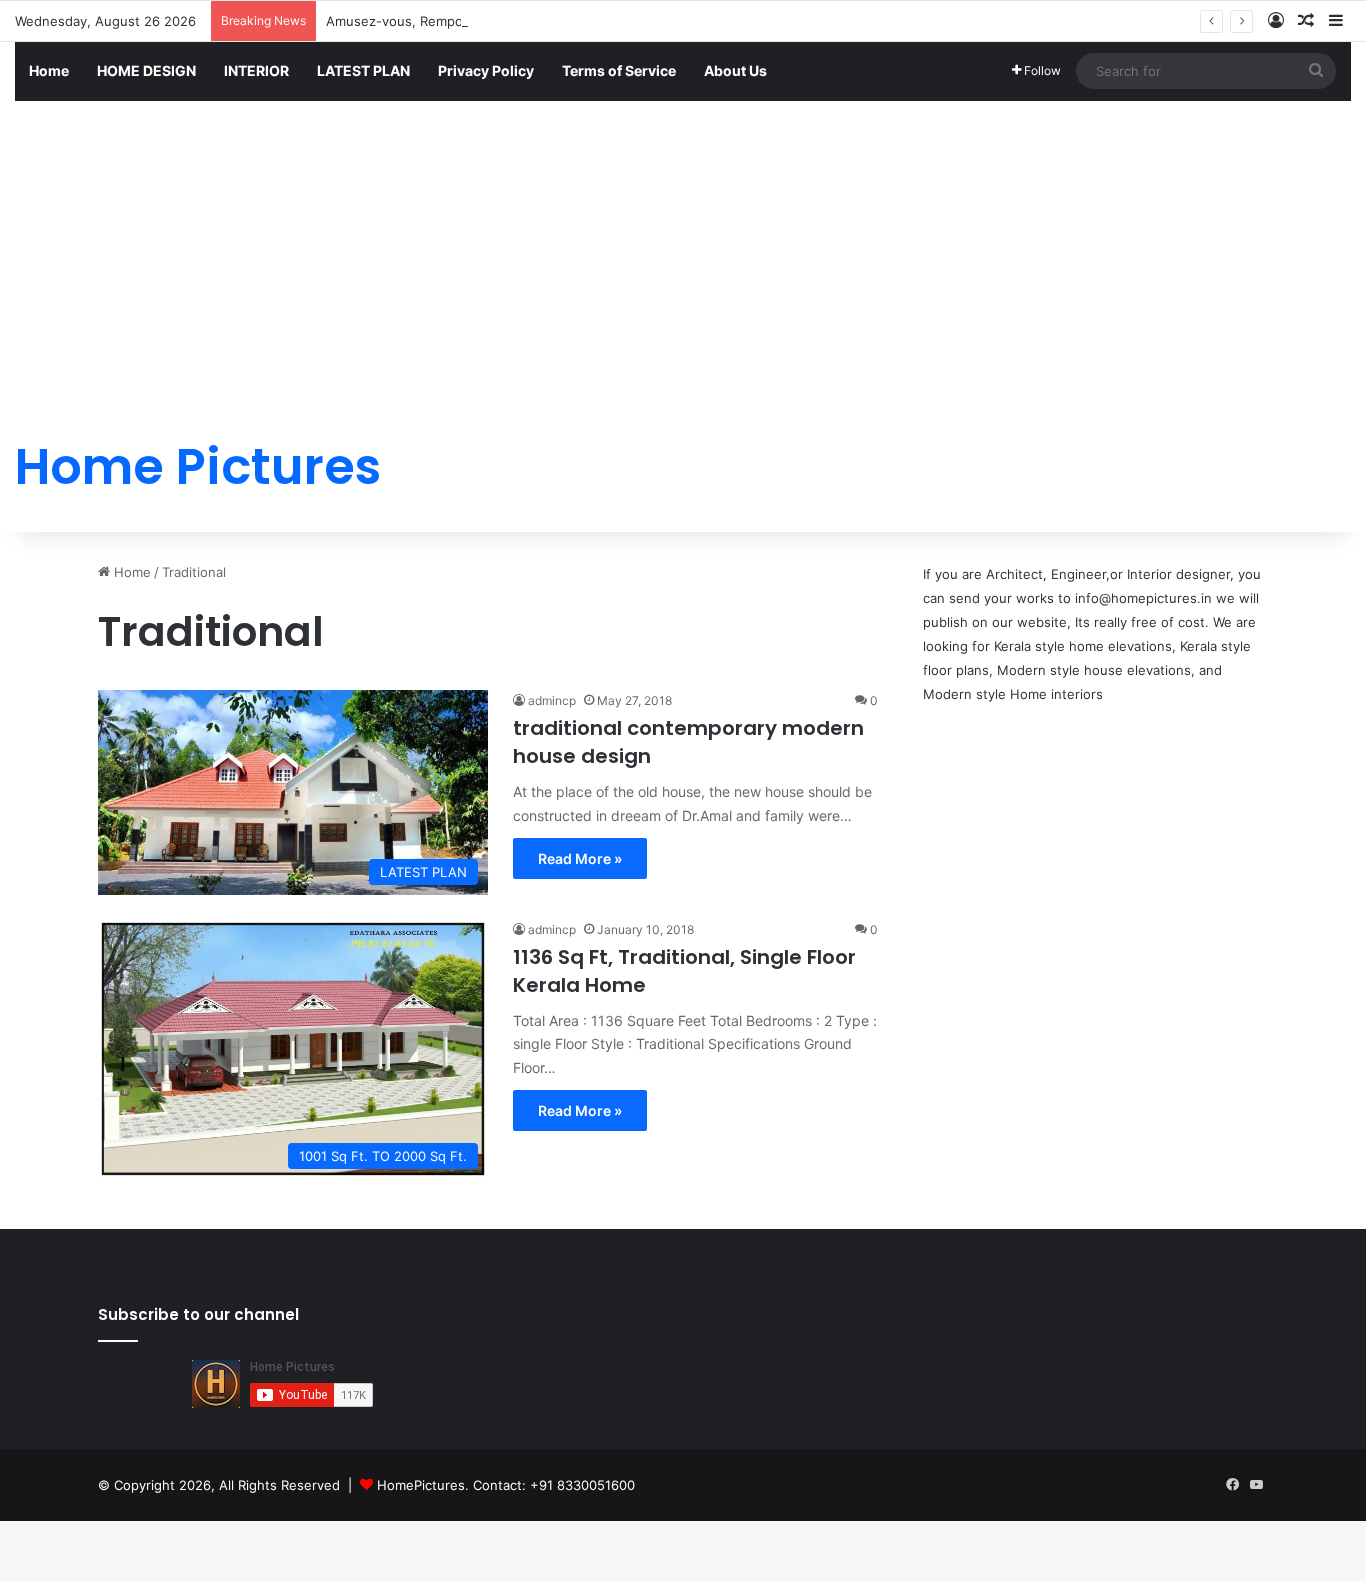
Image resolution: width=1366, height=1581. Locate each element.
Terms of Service (619, 70)
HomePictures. (425, 1485)
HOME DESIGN (146, 70)
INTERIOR (256, 70)
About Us (735, 70)
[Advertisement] (683, 252)
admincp (552, 700)
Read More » (580, 858)
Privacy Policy (486, 70)
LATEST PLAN (363, 70)
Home (49, 70)
